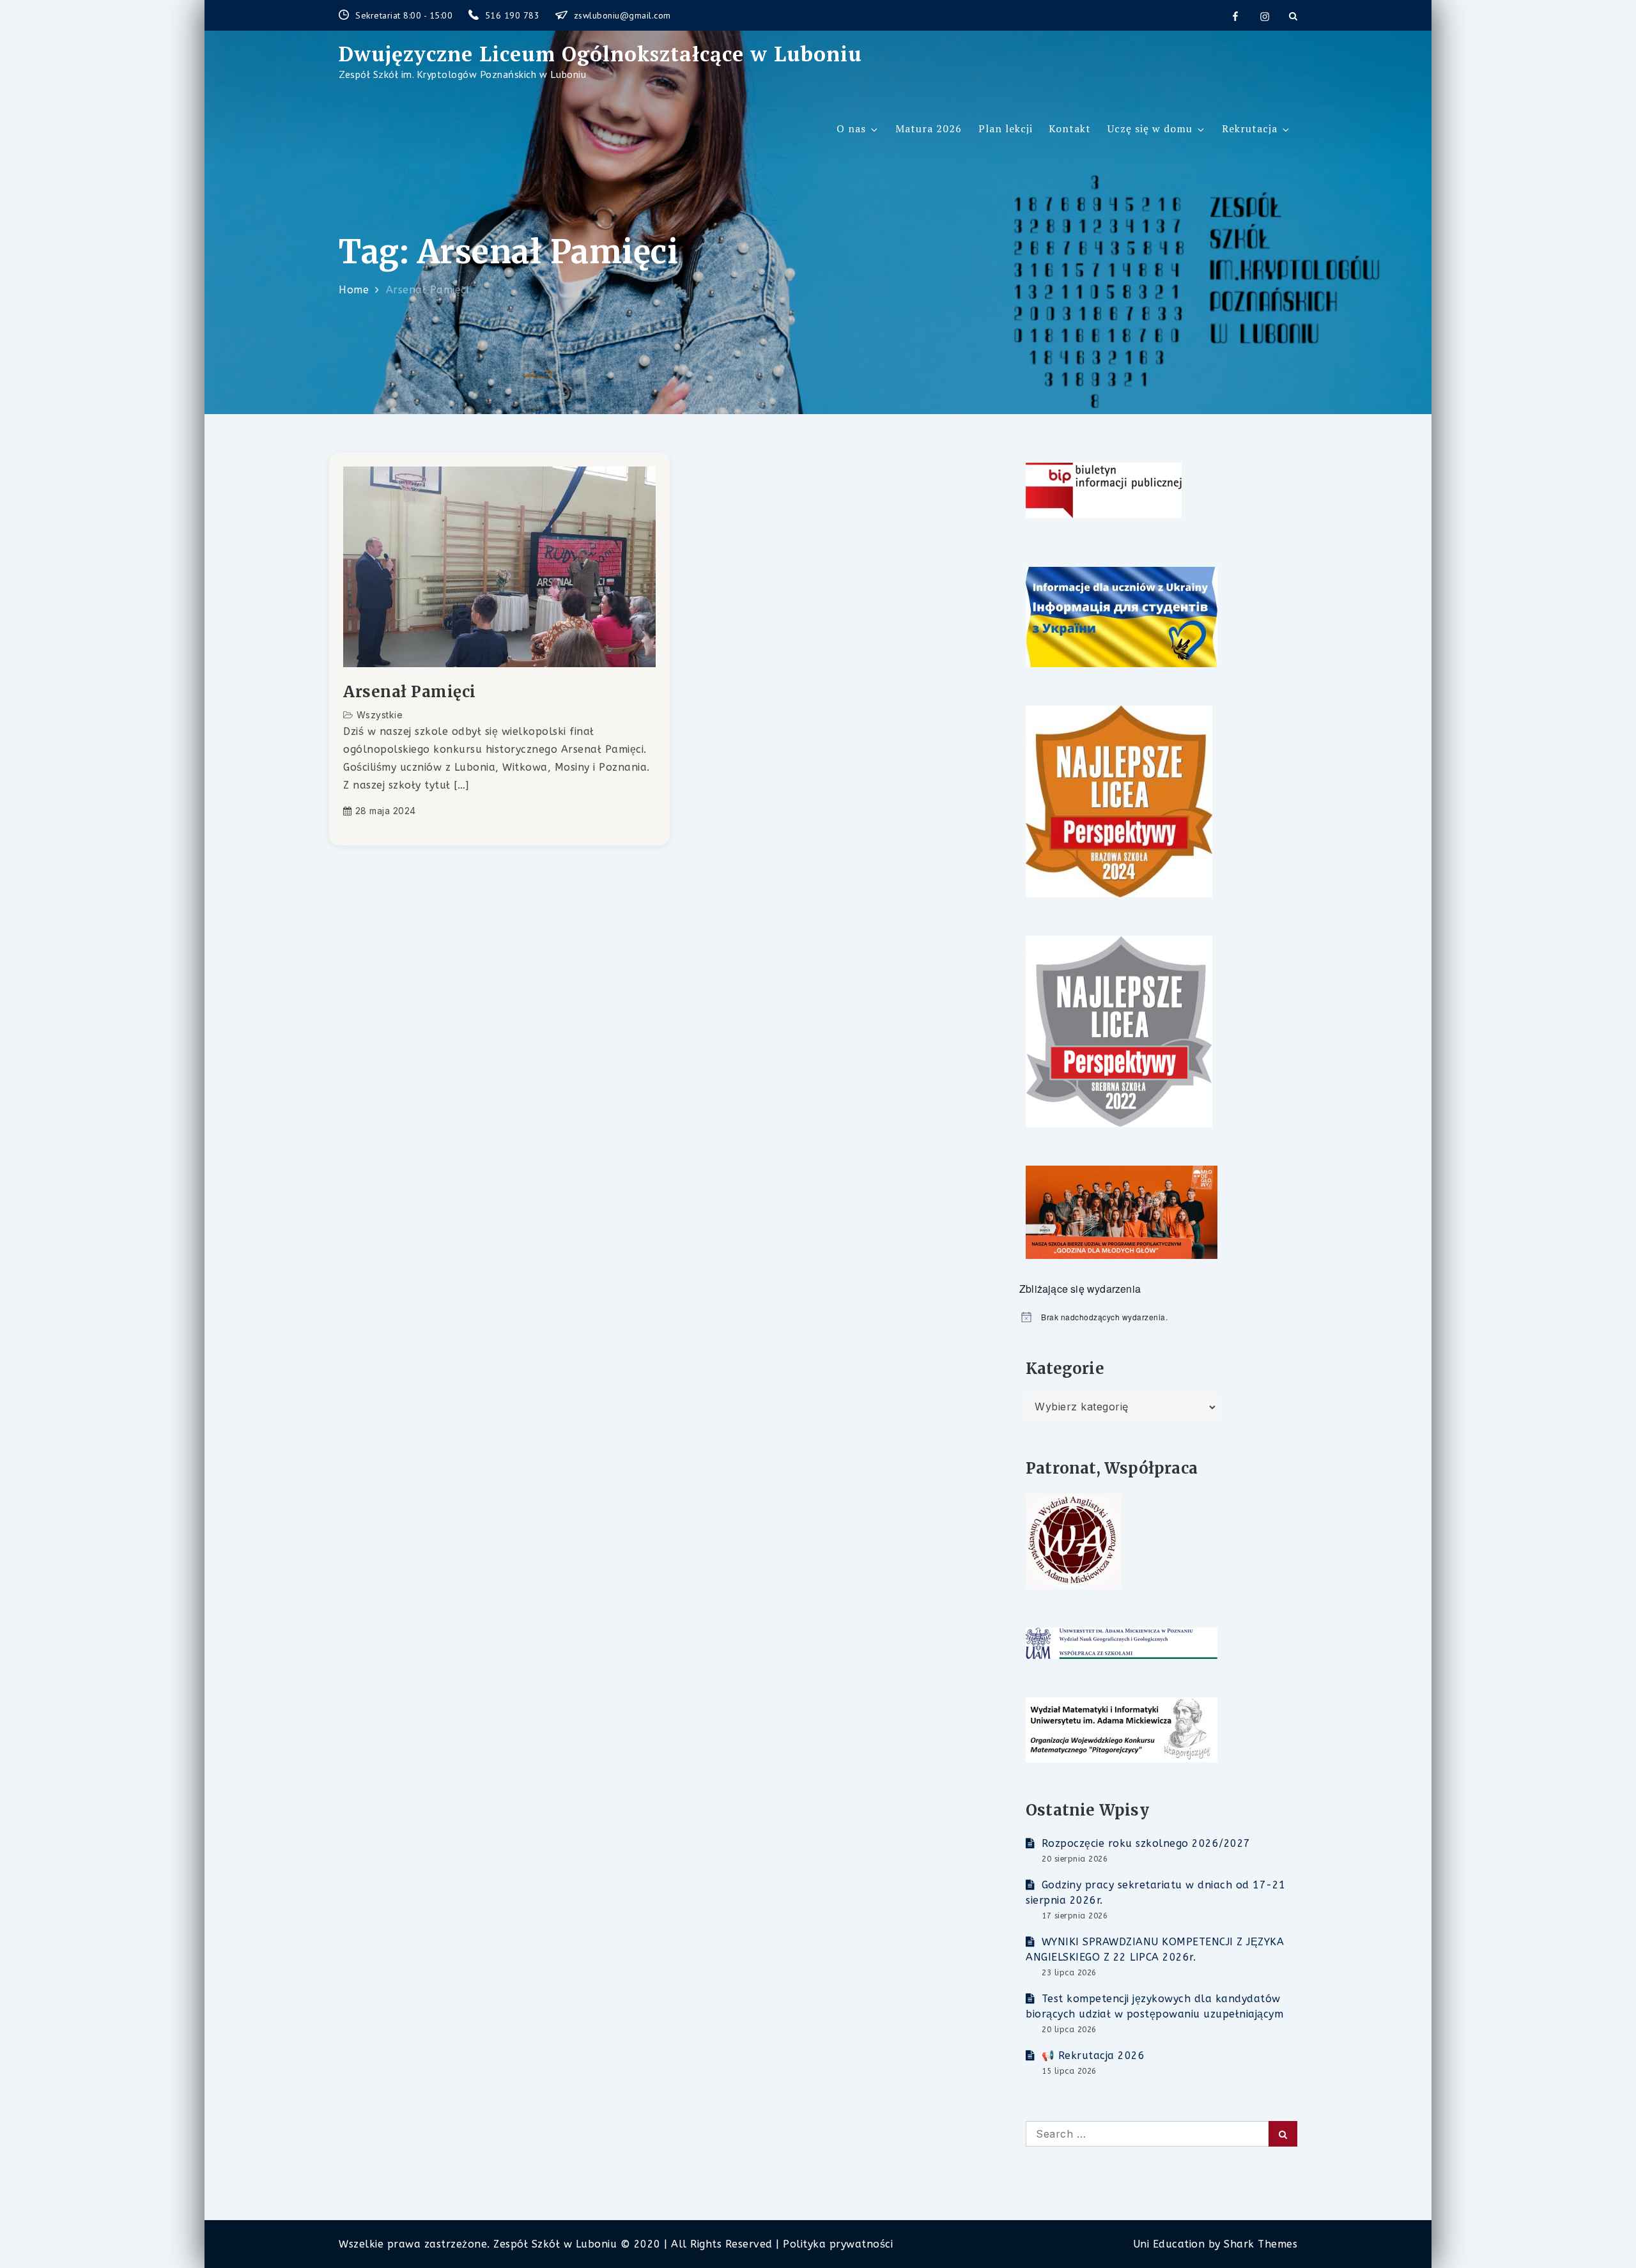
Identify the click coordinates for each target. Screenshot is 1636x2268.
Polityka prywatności (838, 2244)
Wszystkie (380, 715)
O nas (851, 128)
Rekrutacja (1250, 128)
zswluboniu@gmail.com (622, 15)
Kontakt (1070, 128)
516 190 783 (514, 15)
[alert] (1158, 1317)
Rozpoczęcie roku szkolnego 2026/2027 (1146, 1843)
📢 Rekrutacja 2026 (1093, 2056)
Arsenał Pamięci (410, 692)
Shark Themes (1261, 2244)
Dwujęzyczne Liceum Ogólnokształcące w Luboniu (600, 54)
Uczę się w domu (1150, 128)
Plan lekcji (1006, 128)
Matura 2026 (929, 128)
